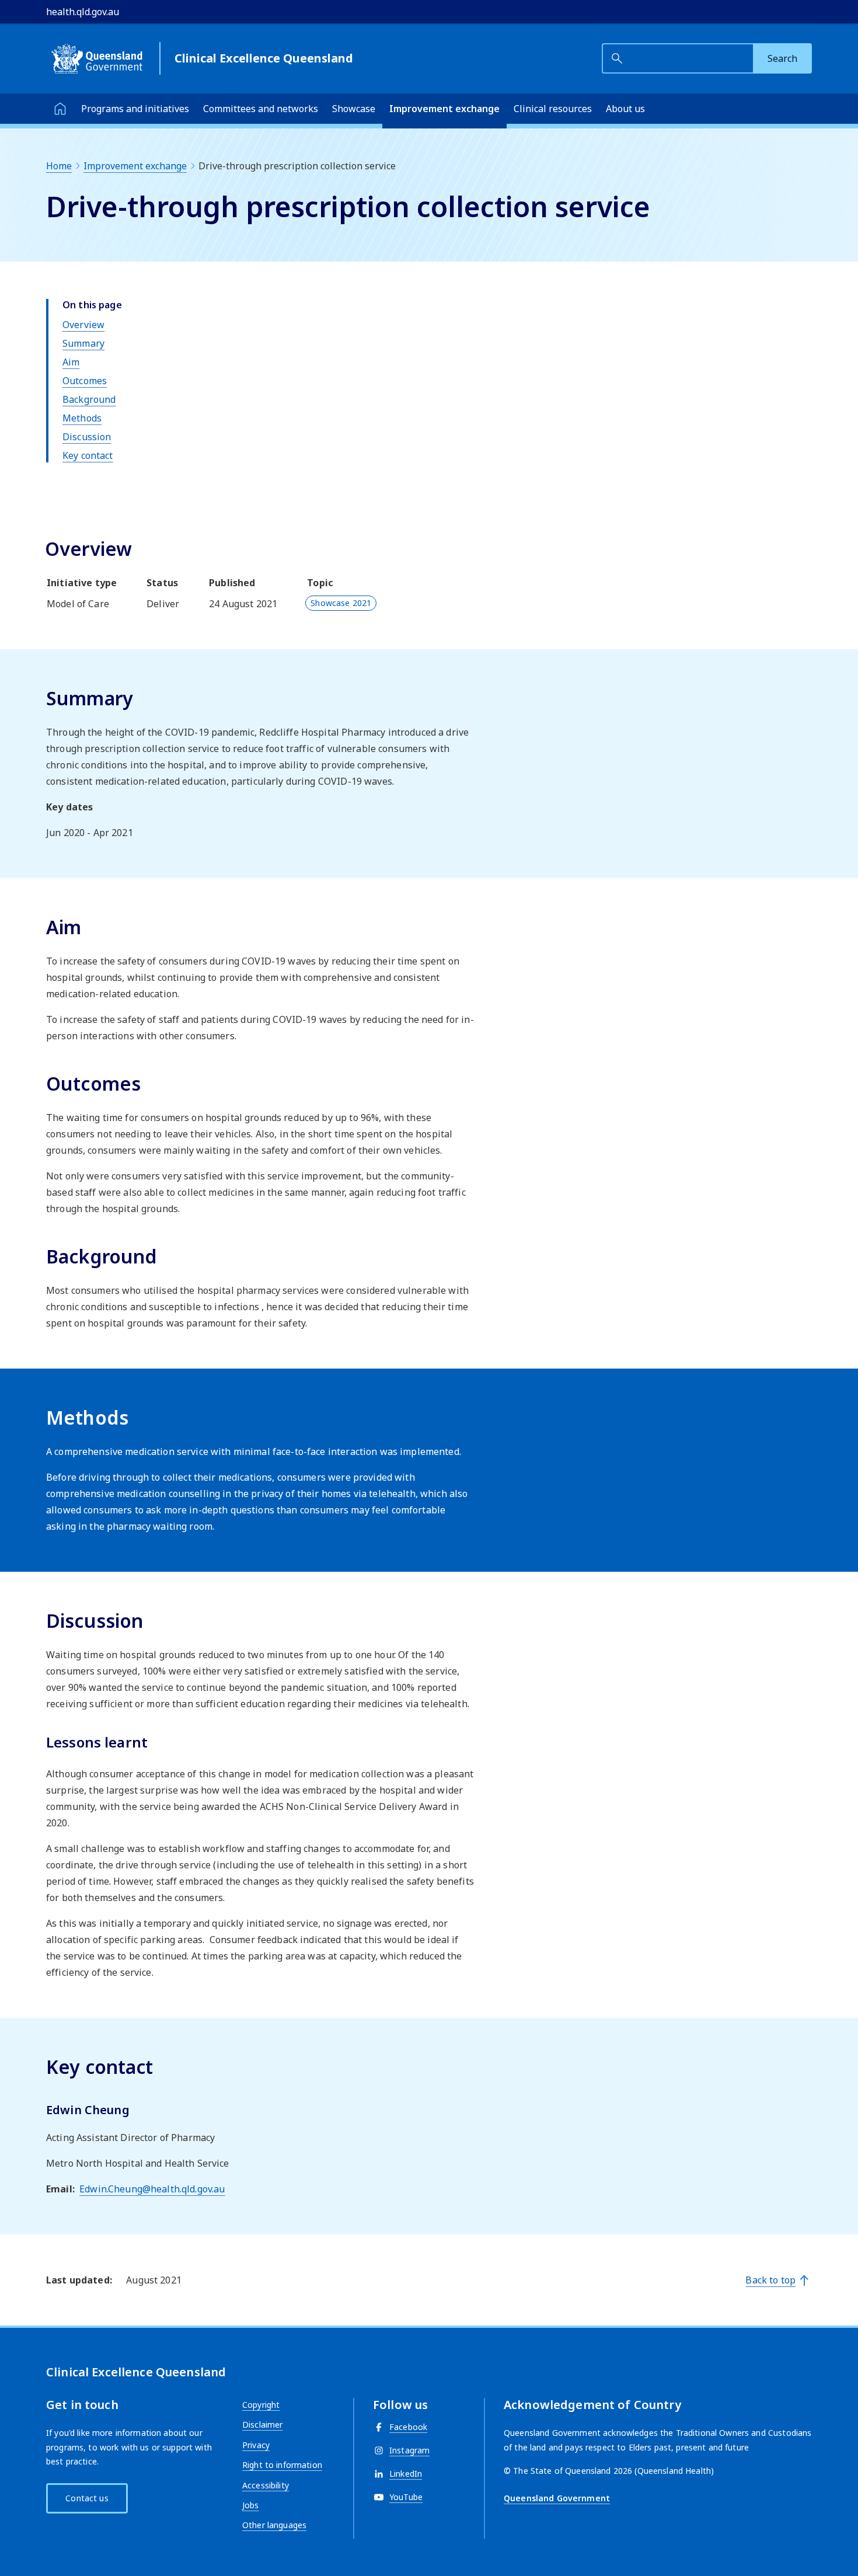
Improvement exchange (444, 109)
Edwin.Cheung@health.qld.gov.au (152, 2189)
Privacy (256, 2445)
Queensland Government (557, 2498)
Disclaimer (262, 2424)
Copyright (261, 2405)
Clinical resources (553, 109)
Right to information (282, 2465)
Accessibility (266, 2485)
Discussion (87, 437)
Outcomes (85, 381)
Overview (83, 325)
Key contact (88, 455)
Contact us (87, 2498)
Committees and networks (261, 109)
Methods (82, 418)
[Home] (60, 109)
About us (625, 109)
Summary (83, 343)
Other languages (274, 2525)
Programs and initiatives (135, 109)
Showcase (354, 109)
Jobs (251, 2505)
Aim (71, 362)
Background (89, 399)
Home (59, 166)
